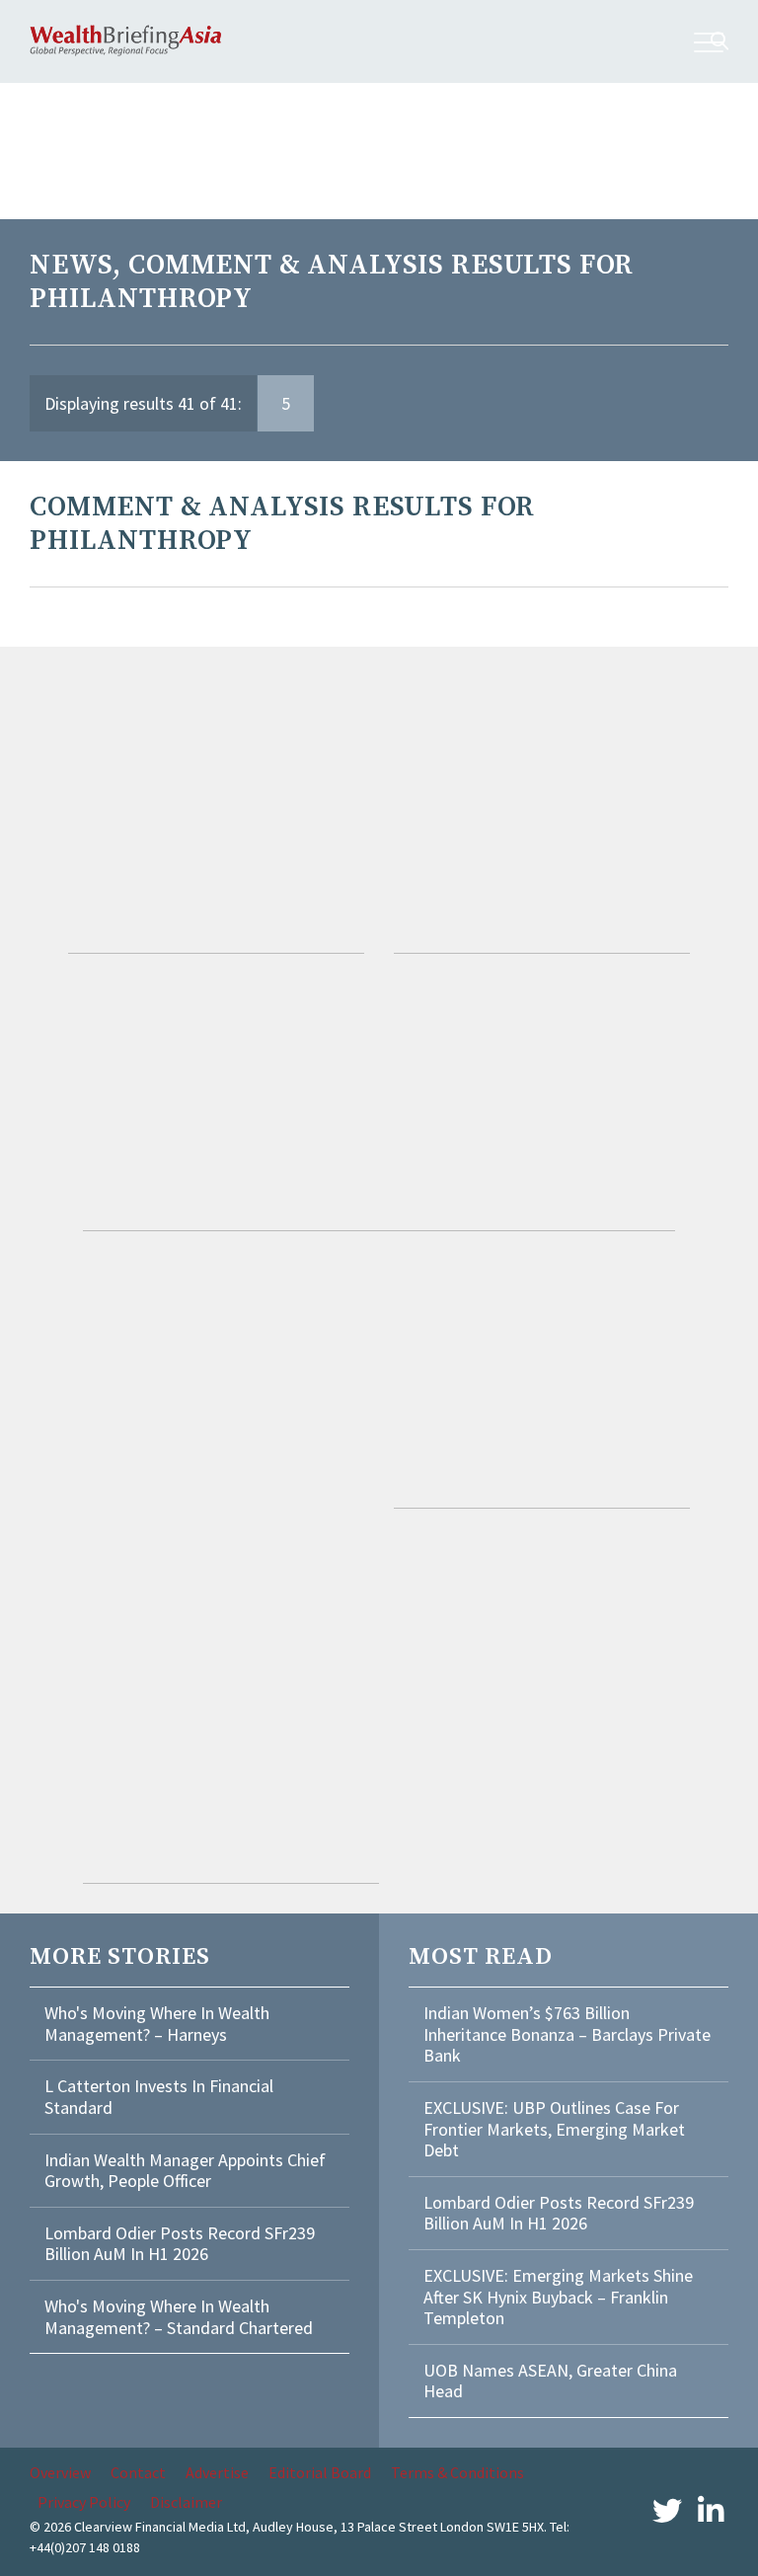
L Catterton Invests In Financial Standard (159, 2097)
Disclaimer (186, 2502)
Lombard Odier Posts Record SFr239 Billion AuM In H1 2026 (180, 2244)
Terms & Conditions (457, 2472)
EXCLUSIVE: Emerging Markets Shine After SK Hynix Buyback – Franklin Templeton (558, 2297)
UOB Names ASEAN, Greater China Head (550, 2381)
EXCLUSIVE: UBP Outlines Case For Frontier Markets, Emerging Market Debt (554, 2129)
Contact (138, 2472)
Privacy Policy (84, 2502)
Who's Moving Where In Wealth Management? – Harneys (157, 2024)
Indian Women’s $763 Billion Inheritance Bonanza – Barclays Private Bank (567, 2034)
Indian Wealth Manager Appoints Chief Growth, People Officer (185, 2171)
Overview (60, 2472)
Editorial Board (320, 2472)
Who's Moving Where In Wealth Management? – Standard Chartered (179, 2317)
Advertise (217, 2472)
